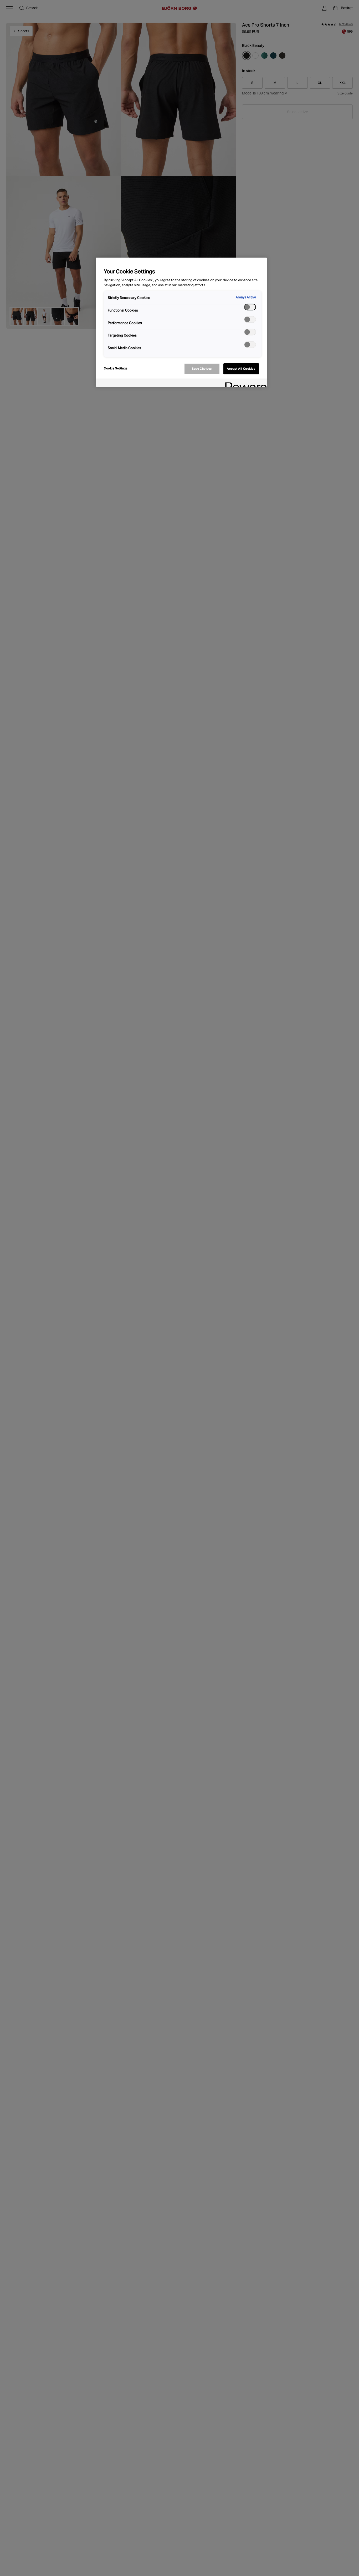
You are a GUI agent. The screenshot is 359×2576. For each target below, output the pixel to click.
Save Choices (202, 369)
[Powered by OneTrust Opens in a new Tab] (244, 383)
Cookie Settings (116, 368)
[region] (181, 322)
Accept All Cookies (241, 369)
